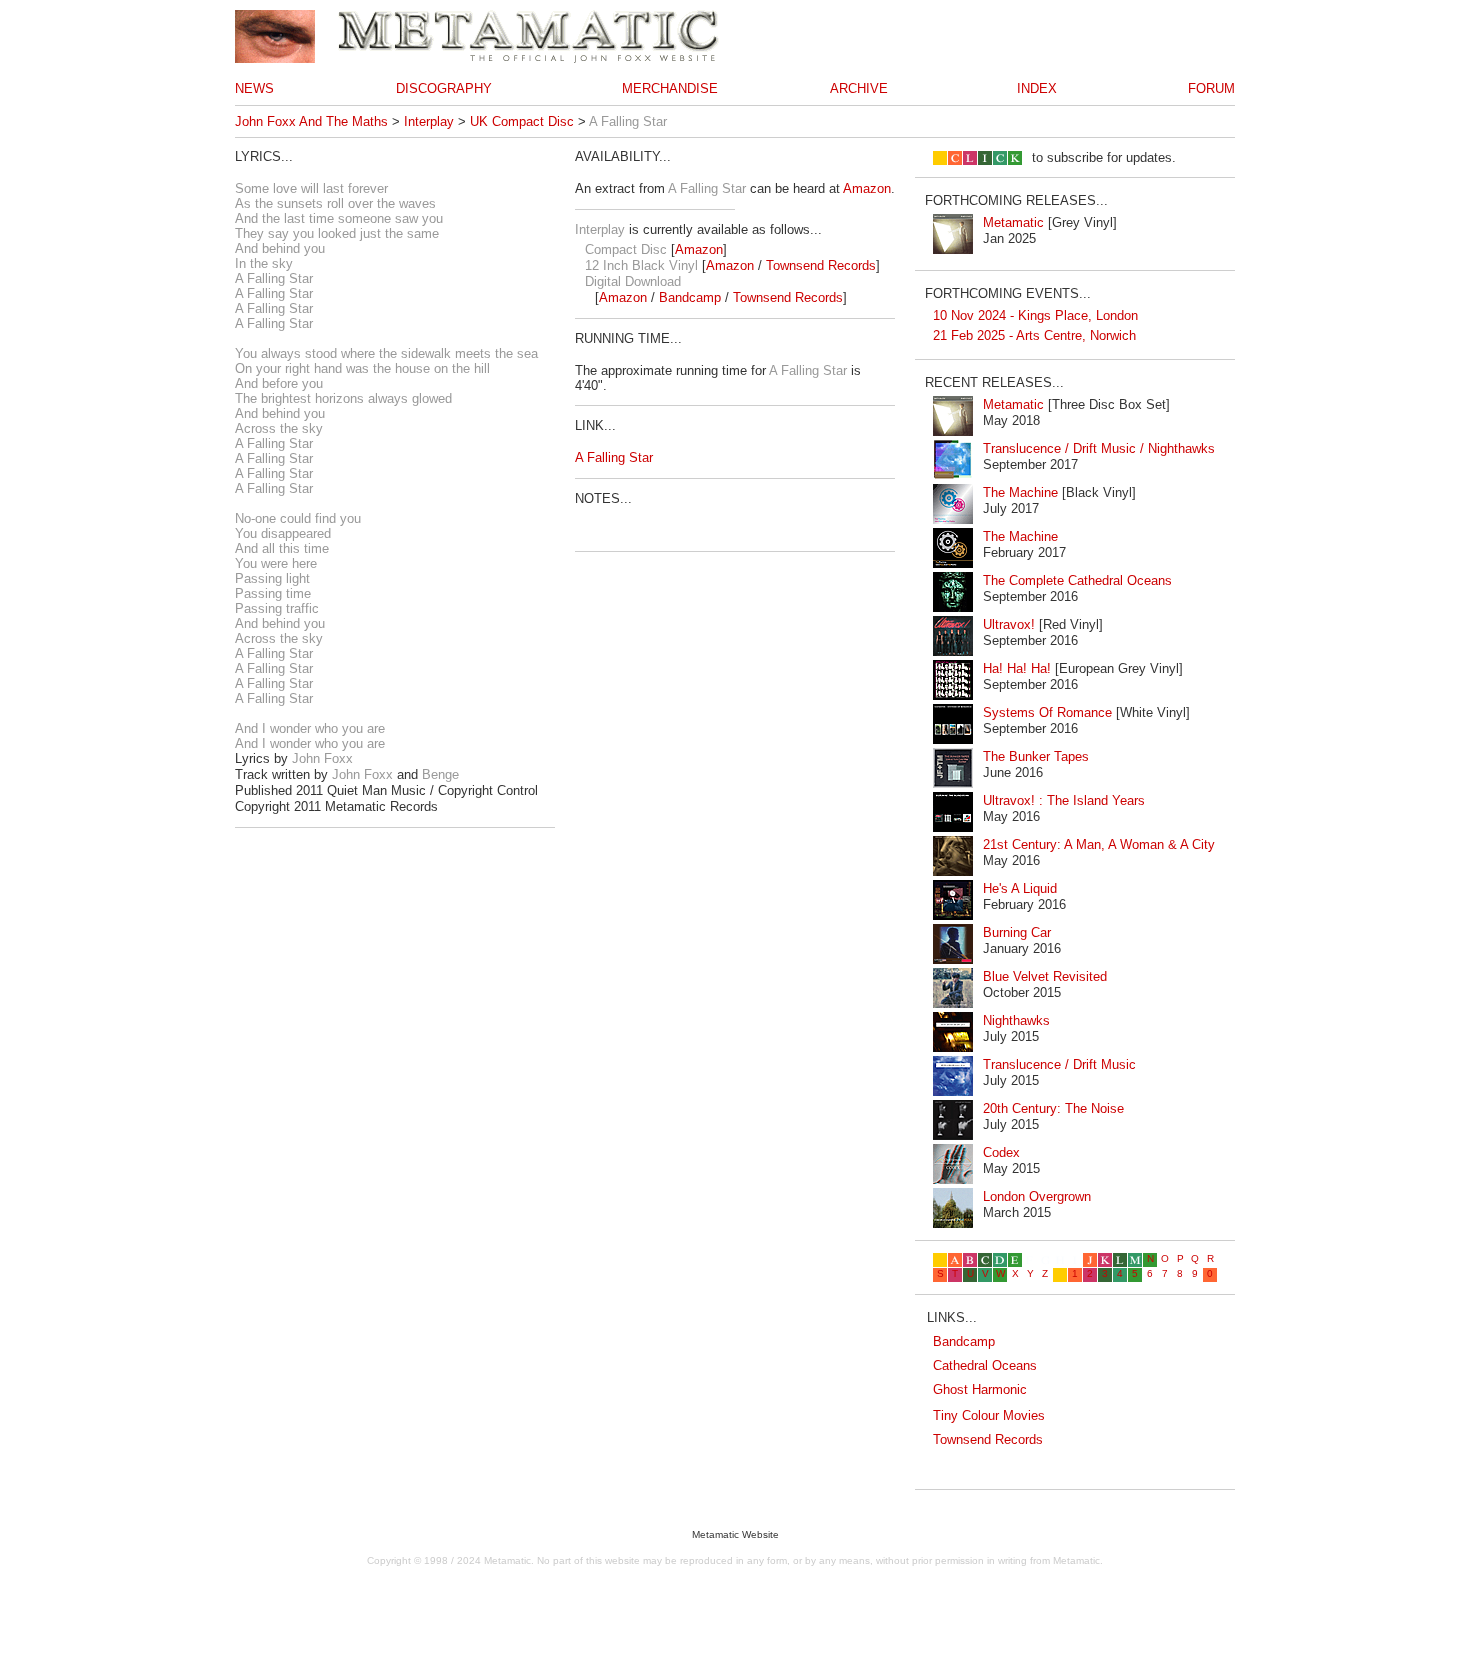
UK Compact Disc (522, 121)
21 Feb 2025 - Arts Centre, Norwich (1034, 335)
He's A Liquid (1020, 888)
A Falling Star (614, 457)
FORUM (1211, 88)
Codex (1001, 1152)
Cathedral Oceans (985, 1365)
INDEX (1037, 88)
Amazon (867, 188)
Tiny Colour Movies (989, 1415)
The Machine (1020, 492)
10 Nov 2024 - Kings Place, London (1035, 315)
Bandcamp (690, 297)
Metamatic (1013, 222)
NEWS (254, 88)
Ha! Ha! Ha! (1017, 668)
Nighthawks (1016, 1020)
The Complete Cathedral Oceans (1077, 580)
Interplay (429, 121)
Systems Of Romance (1047, 712)
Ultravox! (1009, 624)
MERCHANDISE (670, 88)
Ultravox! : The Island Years (1064, 800)
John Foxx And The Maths (311, 121)
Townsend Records (821, 265)
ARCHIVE (859, 88)
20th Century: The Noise (1053, 1108)
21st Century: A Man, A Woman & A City (1099, 844)
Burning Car (1017, 932)
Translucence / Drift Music (1059, 1064)
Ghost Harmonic (980, 1389)
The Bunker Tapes (1036, 756)
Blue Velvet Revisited (1045, 976)
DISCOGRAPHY (444, 88)
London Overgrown (1037, 1196)
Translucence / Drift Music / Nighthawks (1099, 448)
